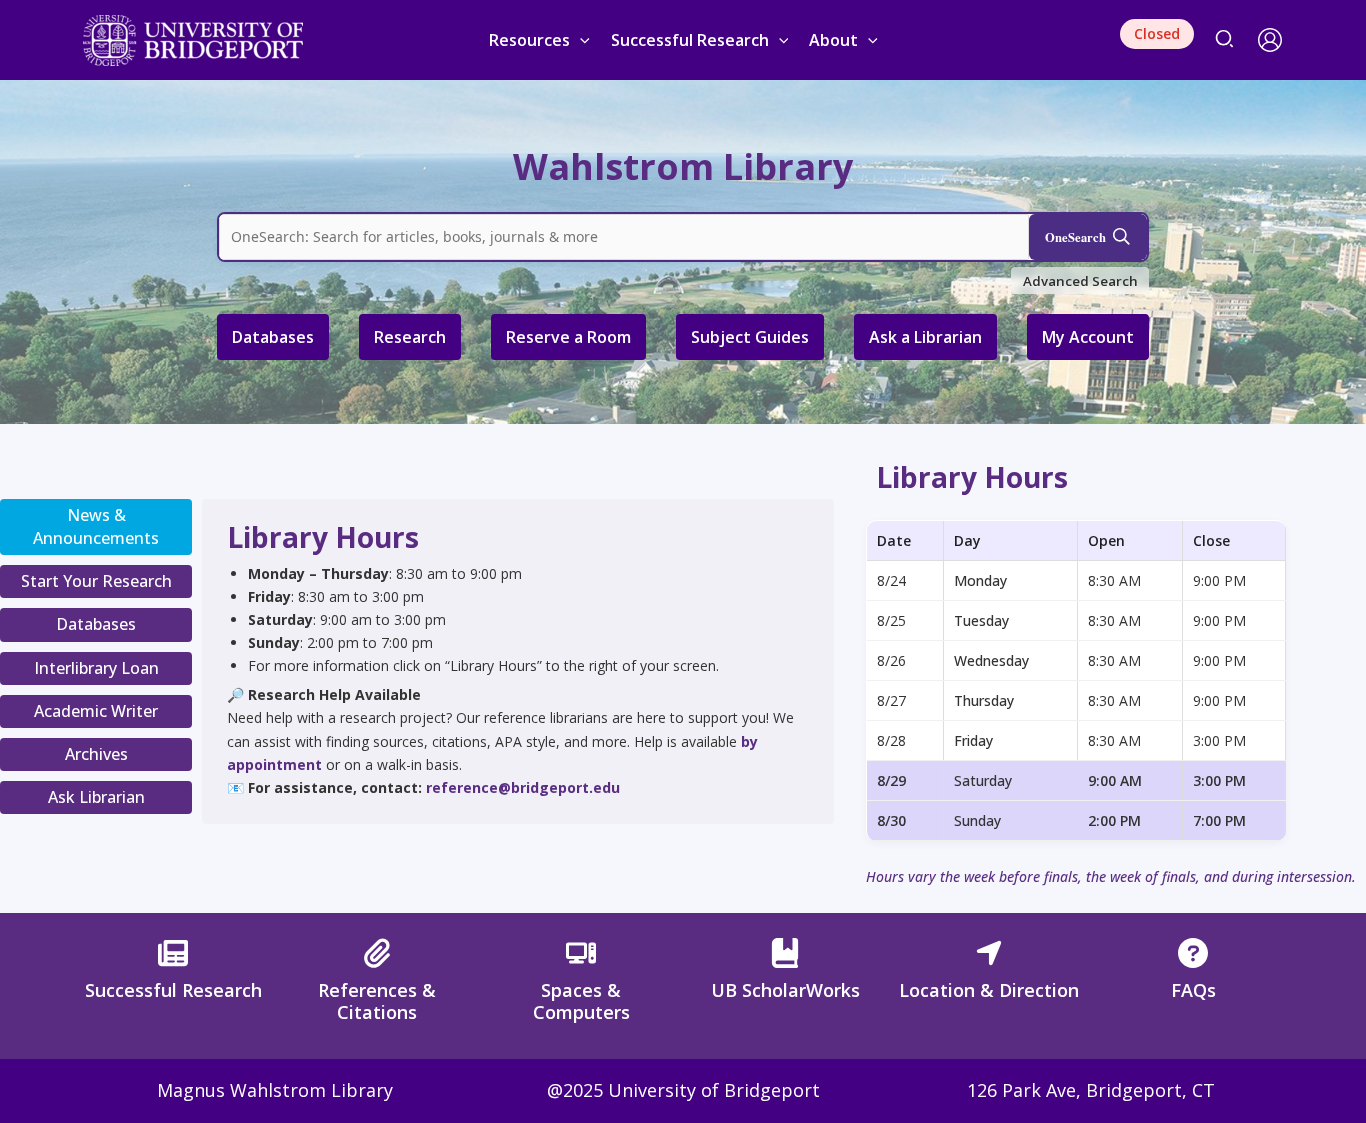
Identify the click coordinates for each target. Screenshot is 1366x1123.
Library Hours (972, 477)
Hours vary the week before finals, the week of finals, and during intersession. (1111, 876)
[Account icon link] (1270, 40)
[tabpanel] (518, 659)
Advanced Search (1080, 281)
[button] (580, 40)
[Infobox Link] (173, 975)
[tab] (96, 527)
